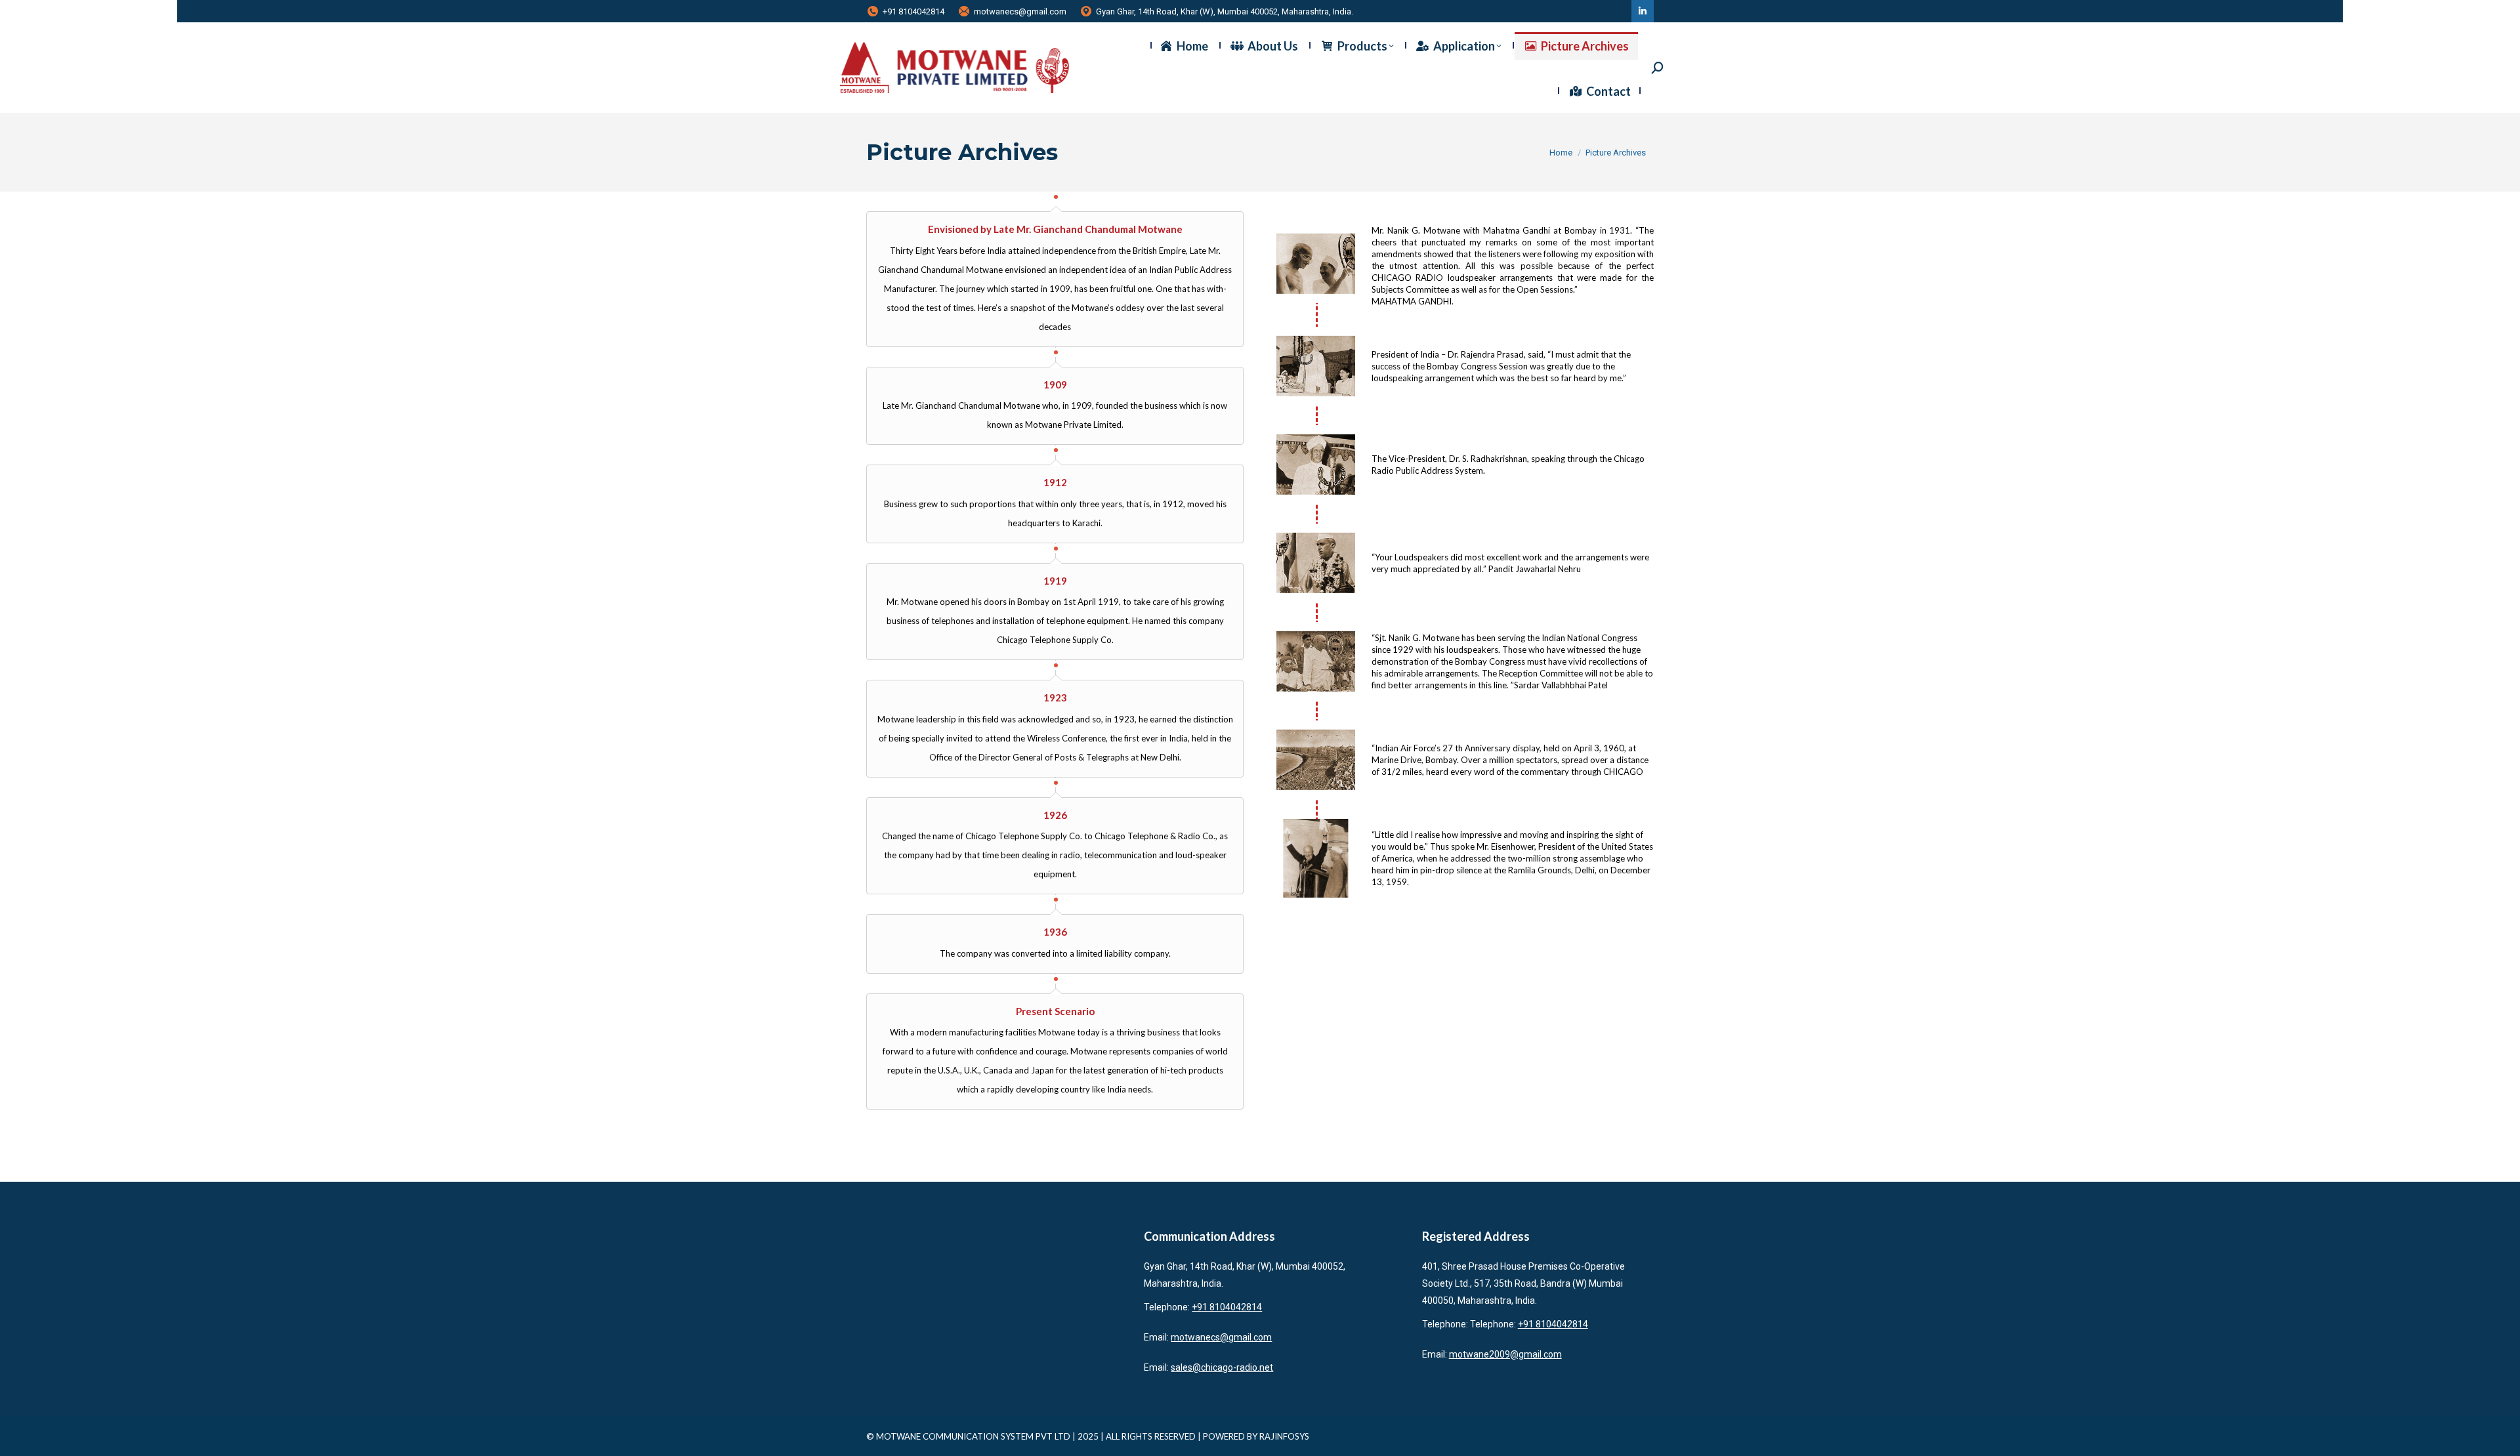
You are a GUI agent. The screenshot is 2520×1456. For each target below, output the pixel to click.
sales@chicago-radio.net (1222, 1367)
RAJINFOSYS (1284, 1436)
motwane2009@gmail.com (1505, 1354)
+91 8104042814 (913, 11)
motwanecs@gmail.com (1020, 11)
